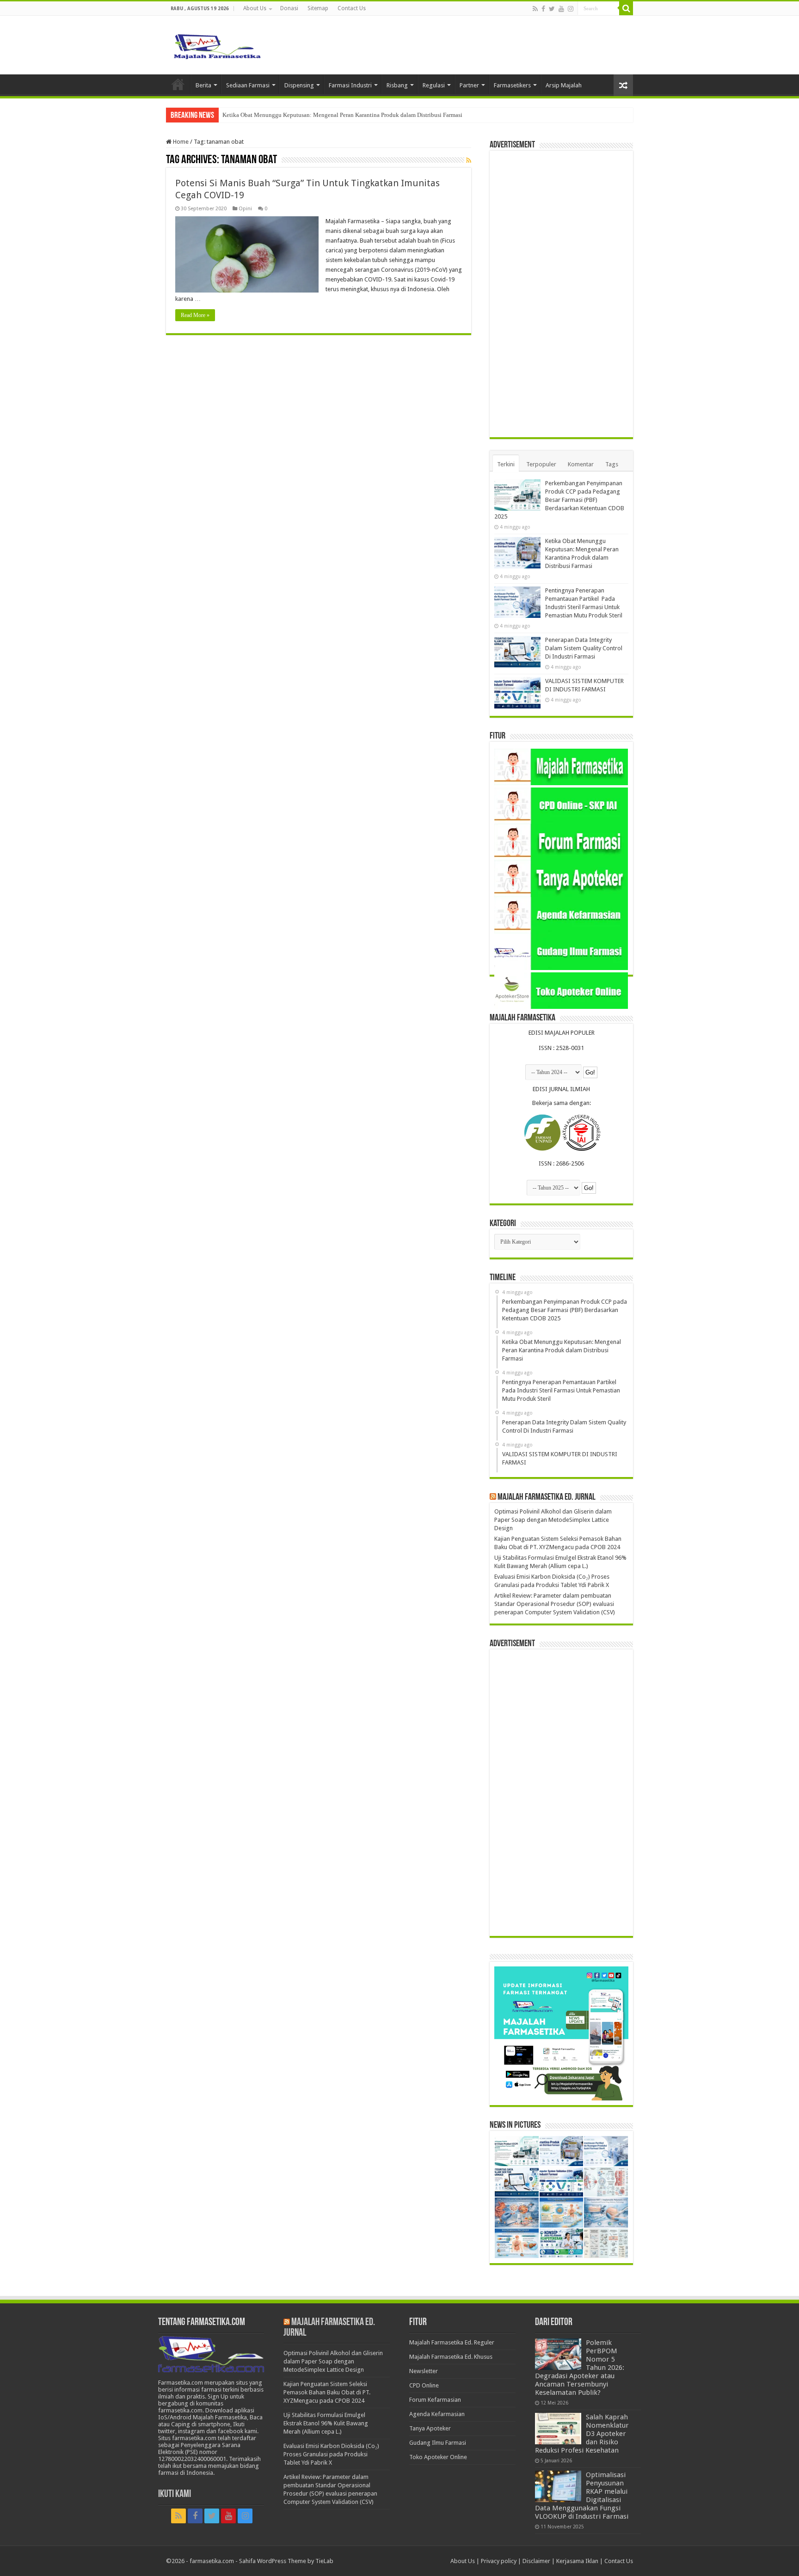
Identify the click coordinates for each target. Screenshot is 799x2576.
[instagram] (571, 9)
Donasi (289, 8)
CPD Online (424, 2385)
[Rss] (535, 9)
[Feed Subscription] (469, 160)
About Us (255, 8)
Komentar (581, 464)
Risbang (397, 85)
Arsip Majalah (564, 85)
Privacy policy (499, 2561)
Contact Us (352, 8)
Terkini (506, 464)
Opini (245, 209)
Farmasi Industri (350, 85)
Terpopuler (541, 464)
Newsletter (424, 2371)
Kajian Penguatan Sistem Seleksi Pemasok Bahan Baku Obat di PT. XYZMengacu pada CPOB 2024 (327, 2392)
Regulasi (434, 85)
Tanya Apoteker (430, 2428)
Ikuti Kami (175, 2494)
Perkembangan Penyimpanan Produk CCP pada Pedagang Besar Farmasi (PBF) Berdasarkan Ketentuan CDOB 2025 (559, 500)
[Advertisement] (561, 294)
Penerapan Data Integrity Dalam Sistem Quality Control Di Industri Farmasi (584, 648)
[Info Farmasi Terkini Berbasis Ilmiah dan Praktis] (217, 44)
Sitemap (318, 8)
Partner (469, 85)
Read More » (195, 315)
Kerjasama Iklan (577, 2561)
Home (178, 84)
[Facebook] (543, 9)
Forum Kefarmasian (435, 2400)
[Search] (626, 8)
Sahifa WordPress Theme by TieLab (286, 2561)
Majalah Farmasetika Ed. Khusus (451, 2357)
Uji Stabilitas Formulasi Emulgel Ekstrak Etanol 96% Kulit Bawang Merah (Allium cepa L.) (326, 2423)
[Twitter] (552, 9)
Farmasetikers (512, 85)
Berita (203, 85)
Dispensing (299, 85)
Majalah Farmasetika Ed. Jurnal (547, 1497)
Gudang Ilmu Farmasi (438, 2443)
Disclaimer (536, 2561)
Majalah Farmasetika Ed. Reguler (452, 2342)
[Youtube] (561, 9)
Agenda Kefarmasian (437, 2414)
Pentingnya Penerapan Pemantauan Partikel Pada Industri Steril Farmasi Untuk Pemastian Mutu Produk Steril (359, 115)
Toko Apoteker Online (438, 2457)
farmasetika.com (212, 2561)
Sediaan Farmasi (248, 85)
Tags (612, 464)
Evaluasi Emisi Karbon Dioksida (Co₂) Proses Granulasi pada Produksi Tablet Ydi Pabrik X (331, 2454)
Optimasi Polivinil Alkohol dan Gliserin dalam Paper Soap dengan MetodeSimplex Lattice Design (553, 1520)
